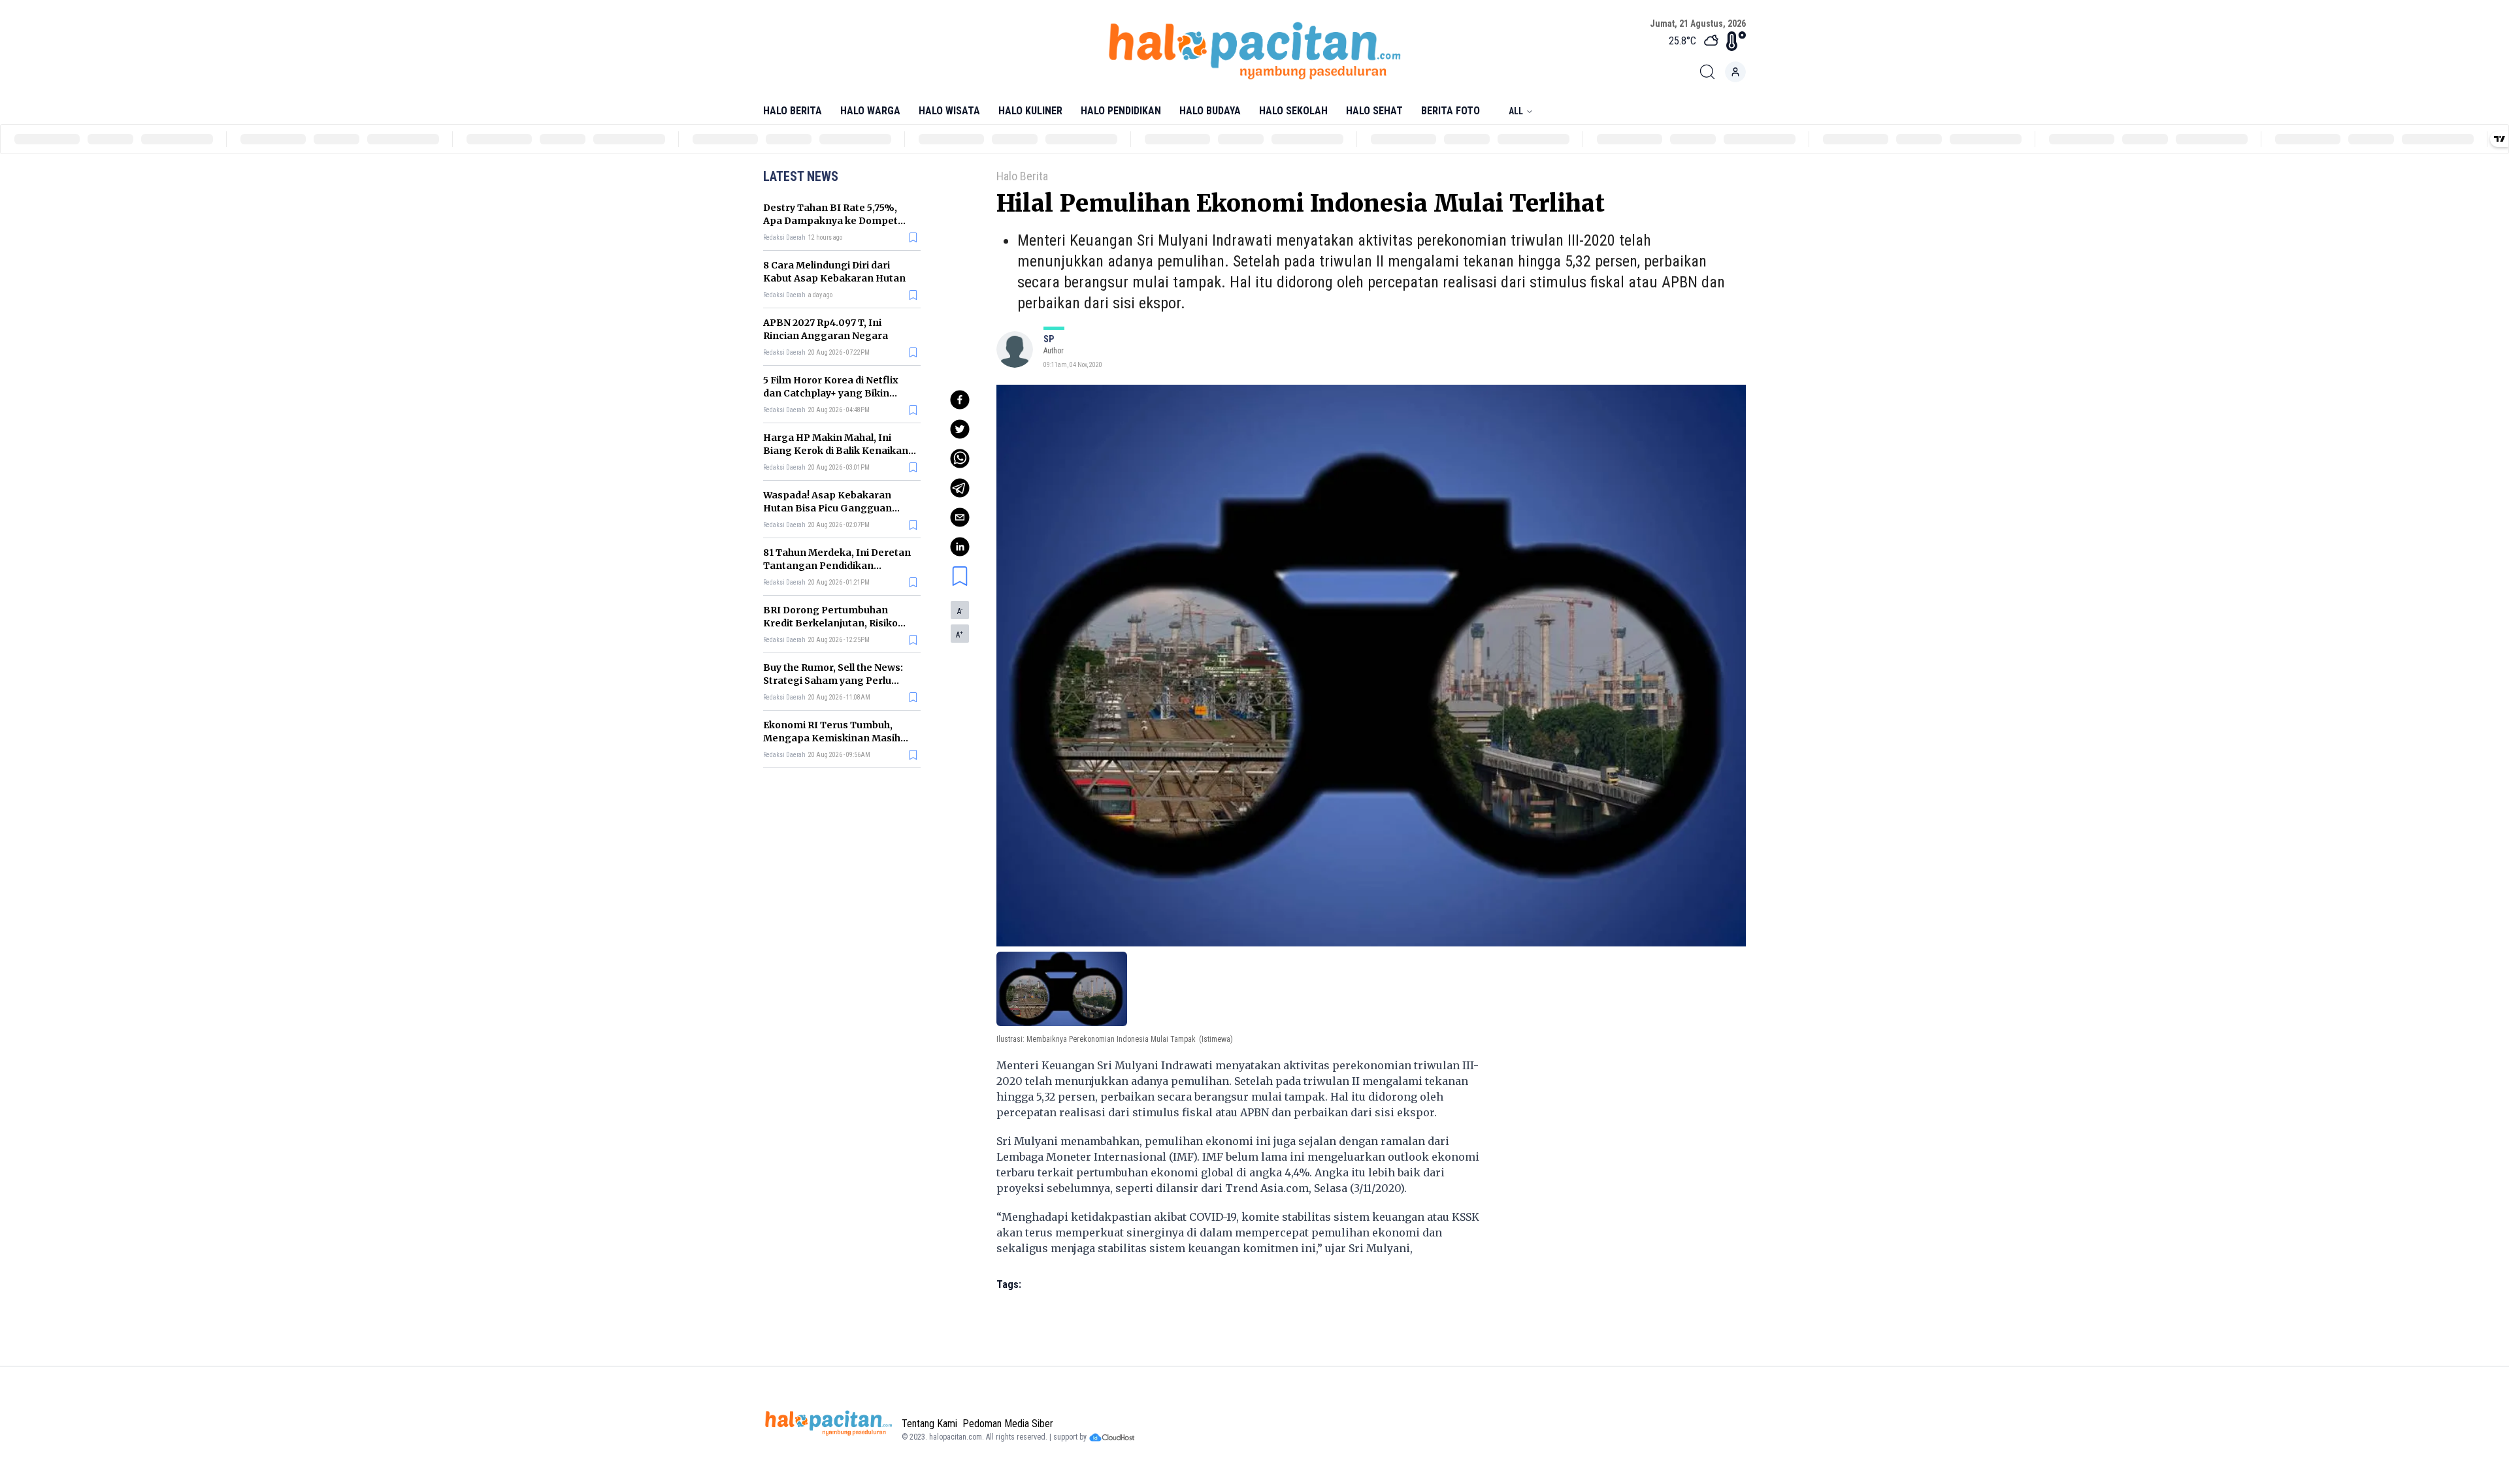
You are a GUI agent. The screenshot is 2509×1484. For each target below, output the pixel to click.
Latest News (801, 176)
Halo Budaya (1210, 111)
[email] (960, 517)
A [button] (960, 611)
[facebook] (960, 400)
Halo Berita (793, 111)
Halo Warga (870, 111)
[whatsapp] (960, 459)
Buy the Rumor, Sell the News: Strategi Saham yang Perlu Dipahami (833, 681)
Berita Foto (1451, 111)
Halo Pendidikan (1121, 111)
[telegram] (960, 488)
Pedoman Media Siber (1008, 1424)
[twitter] (960, 429)
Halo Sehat (1374, 111)
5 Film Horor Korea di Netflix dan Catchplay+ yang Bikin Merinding (831, 393)
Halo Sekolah (1293, 111)
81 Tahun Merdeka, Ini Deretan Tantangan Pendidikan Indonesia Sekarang (837, 566)
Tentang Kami (929, 1424)
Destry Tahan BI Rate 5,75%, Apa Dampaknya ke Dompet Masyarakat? (830, 221)
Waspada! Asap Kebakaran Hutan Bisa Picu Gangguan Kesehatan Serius (828, 508)
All (1516, 111)
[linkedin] (960, 547)
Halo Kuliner (1030, 111)
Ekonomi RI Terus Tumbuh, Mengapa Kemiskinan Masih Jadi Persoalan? (832, 738)
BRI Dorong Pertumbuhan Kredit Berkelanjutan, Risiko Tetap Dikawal (830, 623)
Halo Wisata (949, 111)
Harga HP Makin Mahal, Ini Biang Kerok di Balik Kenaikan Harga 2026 (836, 451)
